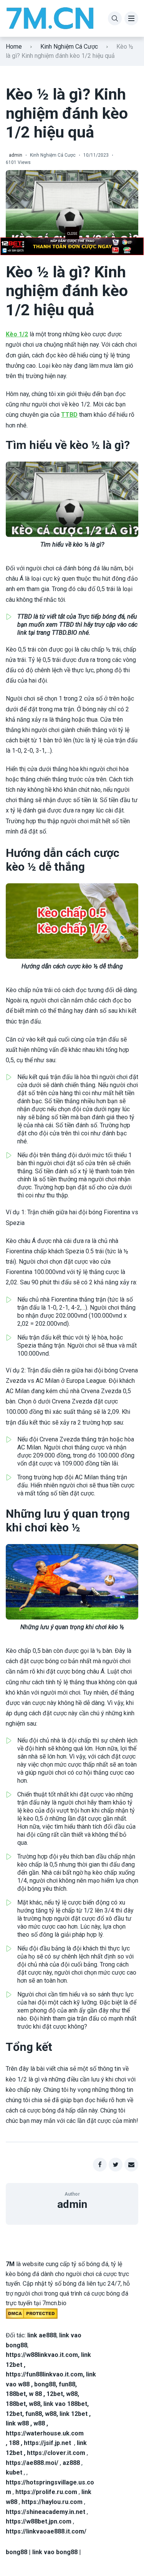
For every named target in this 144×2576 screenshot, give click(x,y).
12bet (55, 2394)
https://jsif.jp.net (47, 2443)
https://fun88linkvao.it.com (44, 2374)
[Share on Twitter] (116, 2165)
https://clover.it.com (56, 2453)
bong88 (45, 2384)
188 (14, 2443)
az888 (71, 2463)
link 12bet (74, 2414)
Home (14, 47)
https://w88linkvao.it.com (42, 2355)
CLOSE (72, 234)
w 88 (35, 2394)
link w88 (17, 2423)
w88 (72, 2394)
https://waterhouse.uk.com (45, 2433)
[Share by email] (131, 2165)
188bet (16, 2394)
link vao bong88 (55, 2552)
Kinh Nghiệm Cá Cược (69, 47)
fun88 (67, 2384)
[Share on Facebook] (100, 2165)
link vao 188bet (65, 2404)
